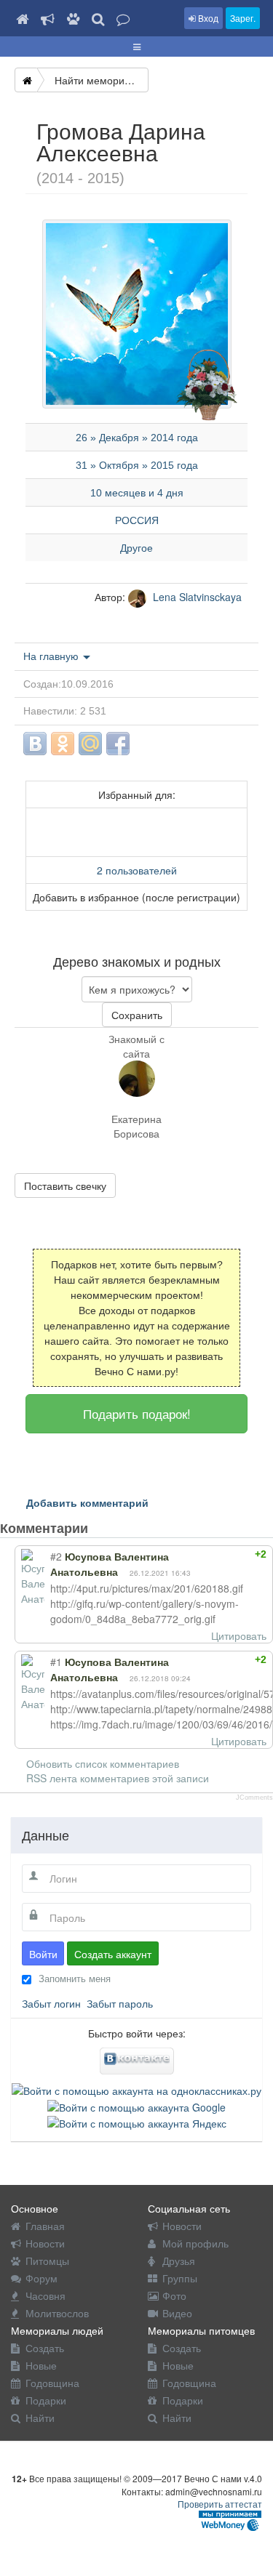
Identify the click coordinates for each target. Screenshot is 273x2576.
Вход (207, 18)
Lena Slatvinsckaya (196, 597)
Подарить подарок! (137, 1413)
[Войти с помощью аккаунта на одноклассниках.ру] (136, 2089)
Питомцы (47, 2261)
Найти (40, 2418)
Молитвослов (57, 2313)
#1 (56, 1662)
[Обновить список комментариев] (115, 1528)
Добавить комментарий (87, 1502)
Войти (43, 1954)
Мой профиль (195, 2243)
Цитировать (239, 1635)
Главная (45, 2226)
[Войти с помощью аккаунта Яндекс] (137, 2122)
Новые (41, 2365)
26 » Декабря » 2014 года (137, 438)
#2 (56, 1556)
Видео (177, 2313)
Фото (174, 2295)
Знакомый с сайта (136, 1046)
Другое (136, 548)
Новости (45, 2243)
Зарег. (243, 18)
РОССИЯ (137, 520)
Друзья (179, 2261)
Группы (180, 2278)
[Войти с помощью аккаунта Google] (136, 2105)
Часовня (45, 2295)
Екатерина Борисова (136, 1126)
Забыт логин (51, 2003)
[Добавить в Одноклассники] (63, 744)
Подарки (46, 2400)
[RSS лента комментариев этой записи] (101, 1528)
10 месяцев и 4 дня (137, 493)
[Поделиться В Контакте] (35, 744)
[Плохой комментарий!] (224, 1554)
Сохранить (137, 1015)
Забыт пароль (120, 2003)
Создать (45, 2348)
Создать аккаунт (113, 1954)
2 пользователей (137, 870)
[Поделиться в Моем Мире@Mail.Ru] (90, 744)
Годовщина (52, 2383)
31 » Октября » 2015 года (137, 465)
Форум (41, 2278)
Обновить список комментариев (103, 1763)
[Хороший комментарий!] (211, 1554)
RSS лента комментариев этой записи (118, 1778)
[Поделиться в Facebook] (118, 744)
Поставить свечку (65, 1186)
